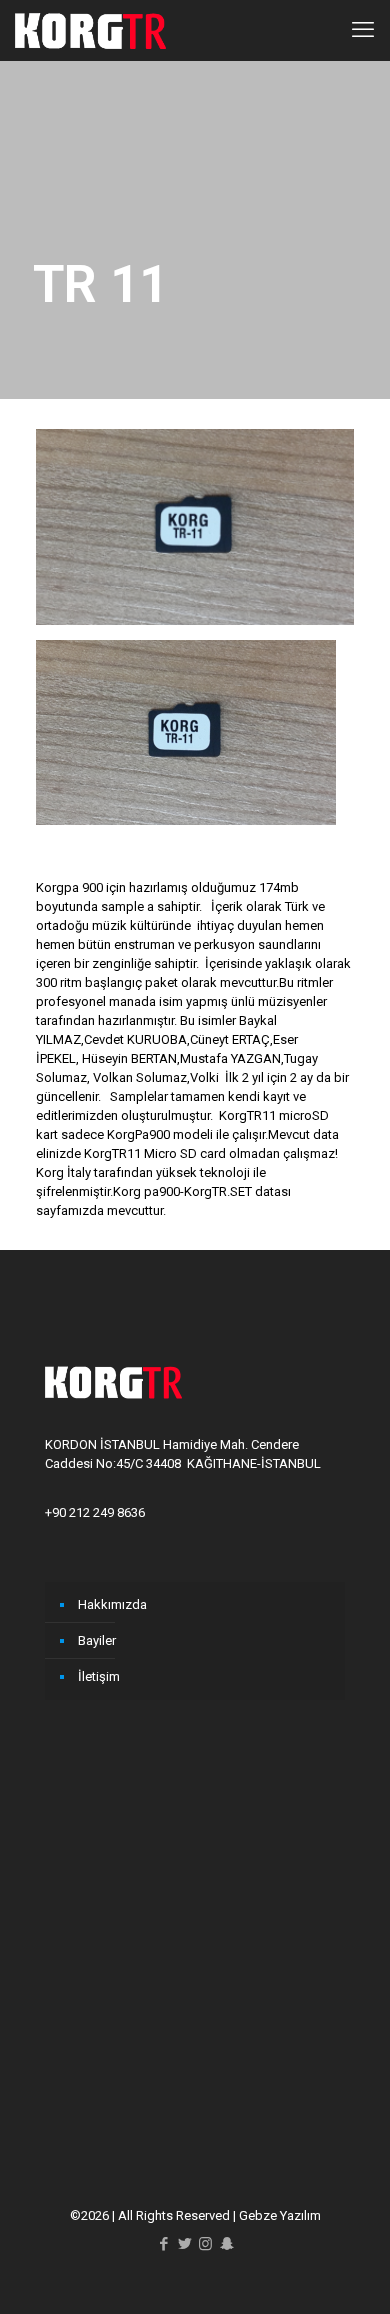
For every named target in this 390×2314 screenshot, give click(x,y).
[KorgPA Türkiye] (90, 30)
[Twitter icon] (184, 2244)
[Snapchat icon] (226, 2244)
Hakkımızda (112, 1604)
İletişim (99, 1676)
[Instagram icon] (205, 2244)
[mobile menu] (363, 30)
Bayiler (97, 1640)
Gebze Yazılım (280, 2215)
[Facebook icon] (163, 2244)
